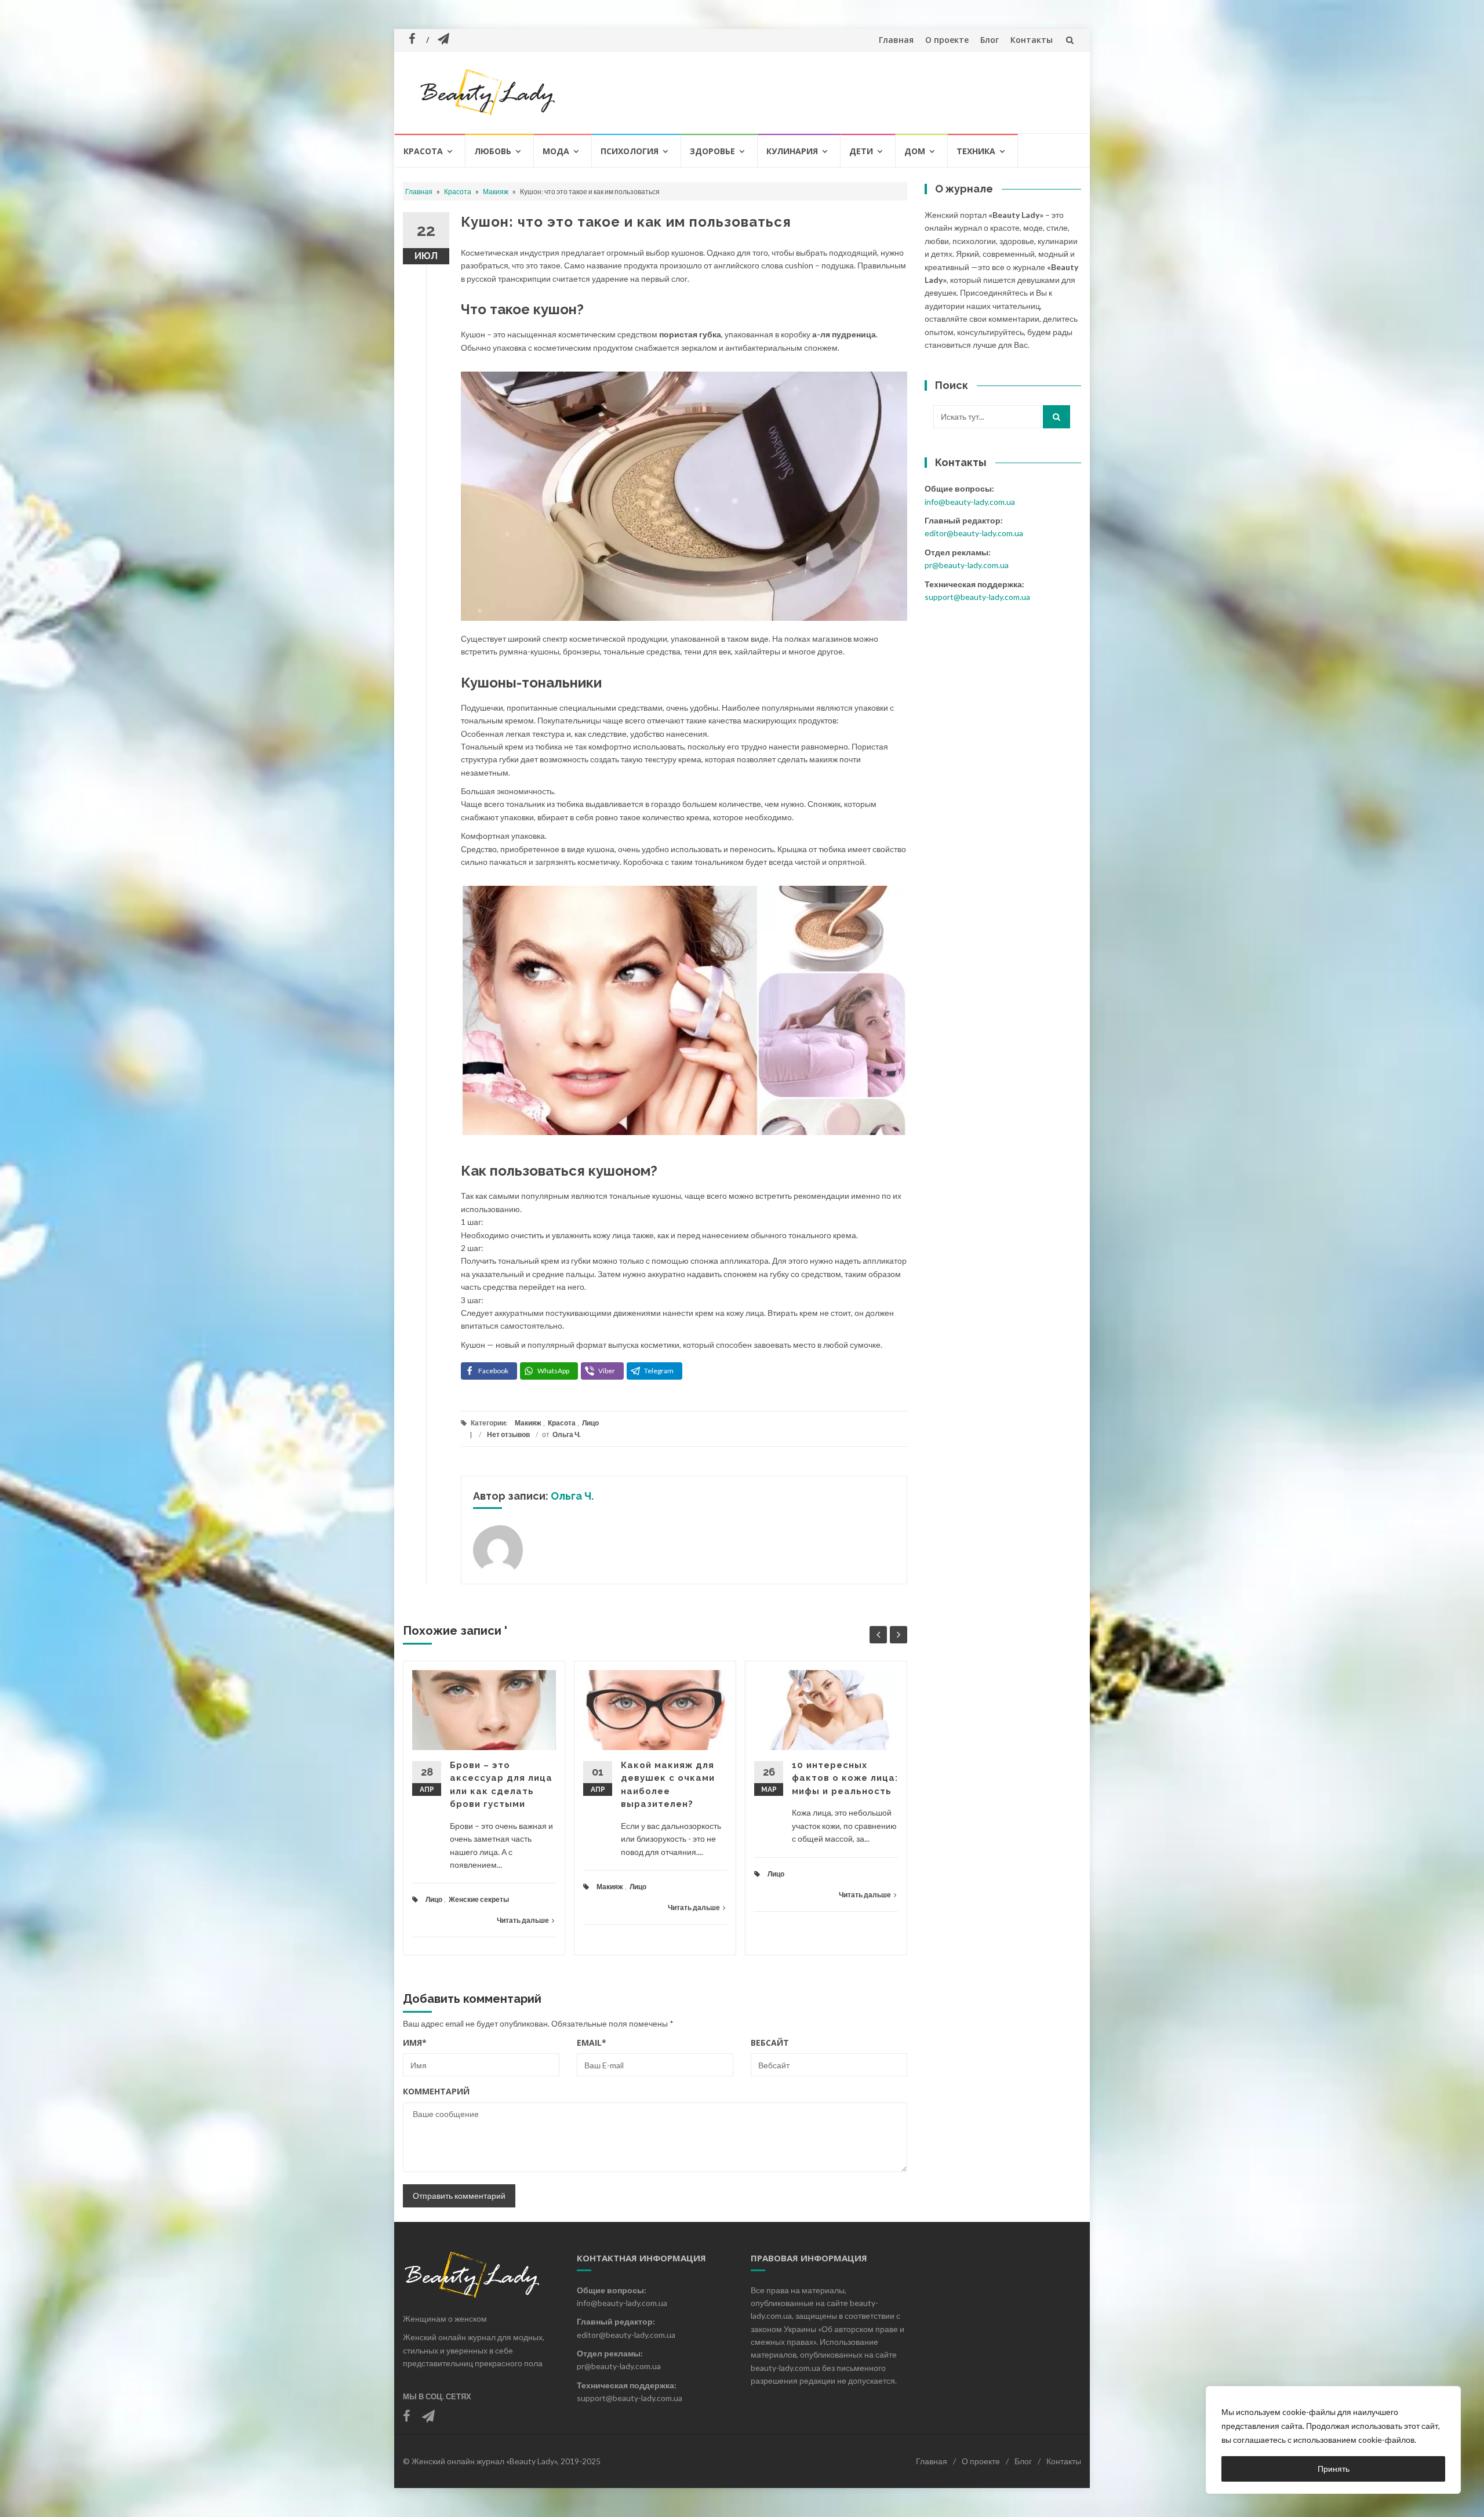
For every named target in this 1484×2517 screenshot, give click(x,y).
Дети (861, 151)
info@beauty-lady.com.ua (970, 502)
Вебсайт (770, 2043)
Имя (415, 2043)
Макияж (496, 192)
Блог (990, 40)
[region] (1333, 2440)
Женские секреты (479, 1899)
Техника (976, 151)
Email (592, 2043)
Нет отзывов (508, 1434)
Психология (630, 151)
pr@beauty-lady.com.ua (967, 565)
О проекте (947, 40)
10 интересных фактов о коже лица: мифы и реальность (845, 1778)
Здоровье (712, 151)
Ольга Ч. (567, 1434)
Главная (896, 40)
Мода (556, 151)
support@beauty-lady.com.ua (977, 597)
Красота (423, 151)
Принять (1334, 2469)
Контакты (1032, 40)
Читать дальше (523, 1920)
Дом (915, 151)
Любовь (493, 151)
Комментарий (436, 2091)
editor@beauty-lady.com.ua (974, 533)
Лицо (590, 1423)
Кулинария (792, 151)
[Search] (1056, 417)
